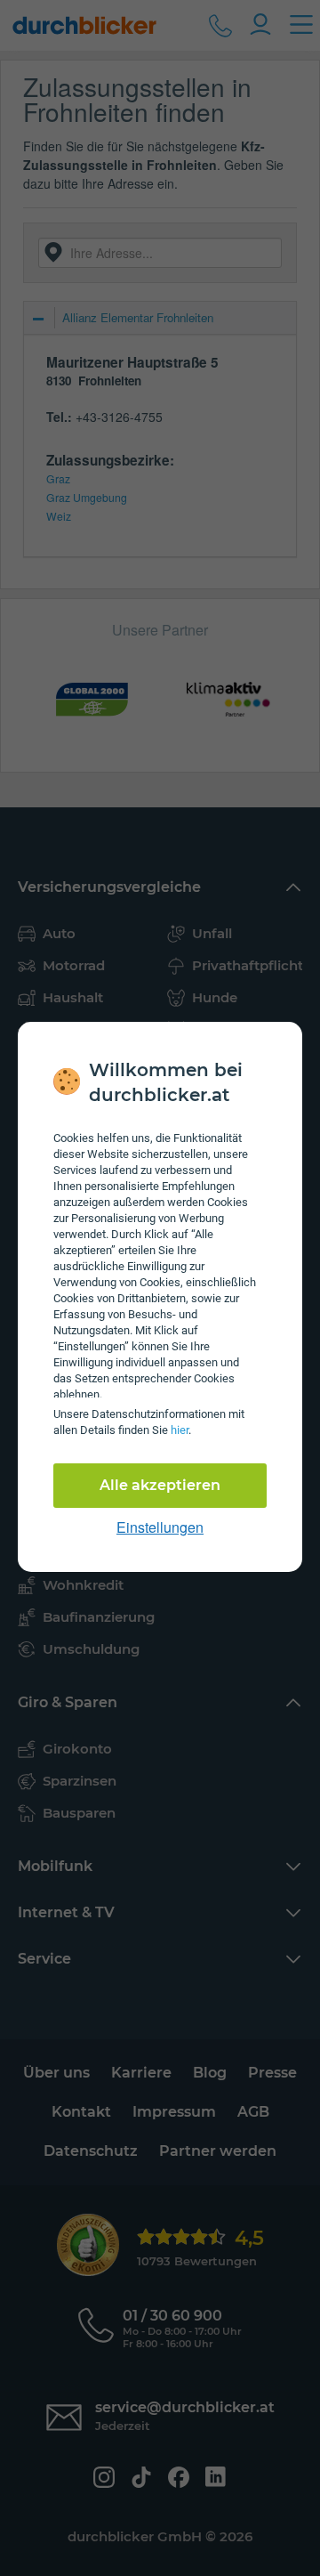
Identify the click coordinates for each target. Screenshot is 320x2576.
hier (180, 1430)
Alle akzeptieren (160, 1485)
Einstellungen (160, 1527)
